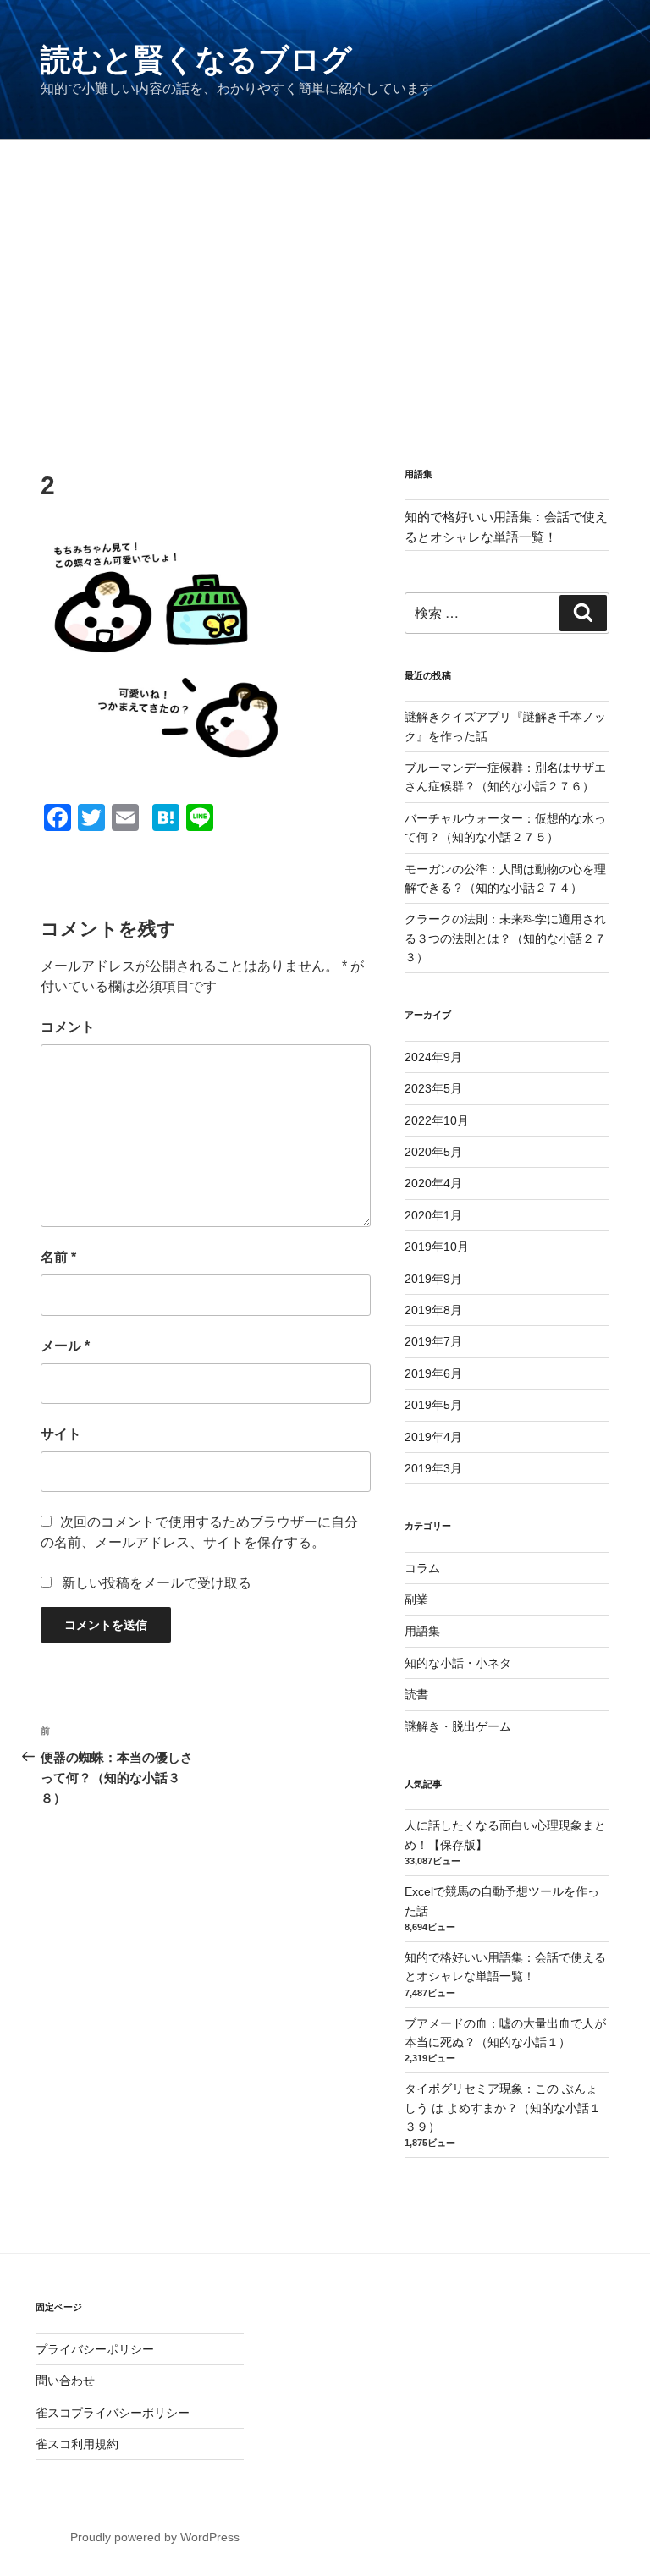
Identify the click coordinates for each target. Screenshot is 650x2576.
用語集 (422, 1631)
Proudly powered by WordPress (155, 2537)
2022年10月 (437, 1120)
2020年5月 (433, 1152)
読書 (416, 1694)
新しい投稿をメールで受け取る (157, 1583)
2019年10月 (437, 1247)
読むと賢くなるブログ (196, 60)
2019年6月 (433, 1373)
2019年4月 (433, 1437)
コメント (68, 1027)
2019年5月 (433, 1405)
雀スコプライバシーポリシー (113, 2413)
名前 (58, 1257)
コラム (422, 1568)
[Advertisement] (325, 267)
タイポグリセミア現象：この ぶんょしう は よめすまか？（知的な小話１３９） (503, 2108)
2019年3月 (433, 1468)
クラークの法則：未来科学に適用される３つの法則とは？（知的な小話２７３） (505, 938)
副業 (416, 1599)
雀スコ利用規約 (77, 2444)
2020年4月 (433, 1183)
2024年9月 (433, 1057)
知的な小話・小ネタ (458, 1663)
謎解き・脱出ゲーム (458, 1726)
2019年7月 (433, 1341)
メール (65, 1346)
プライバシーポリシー (95, 2349)
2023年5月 (433, 1088)
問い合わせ (65, 2381)
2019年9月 (433, 1279)
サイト (61, 1434)
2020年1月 (433, 1215)
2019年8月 (433, 1310)
